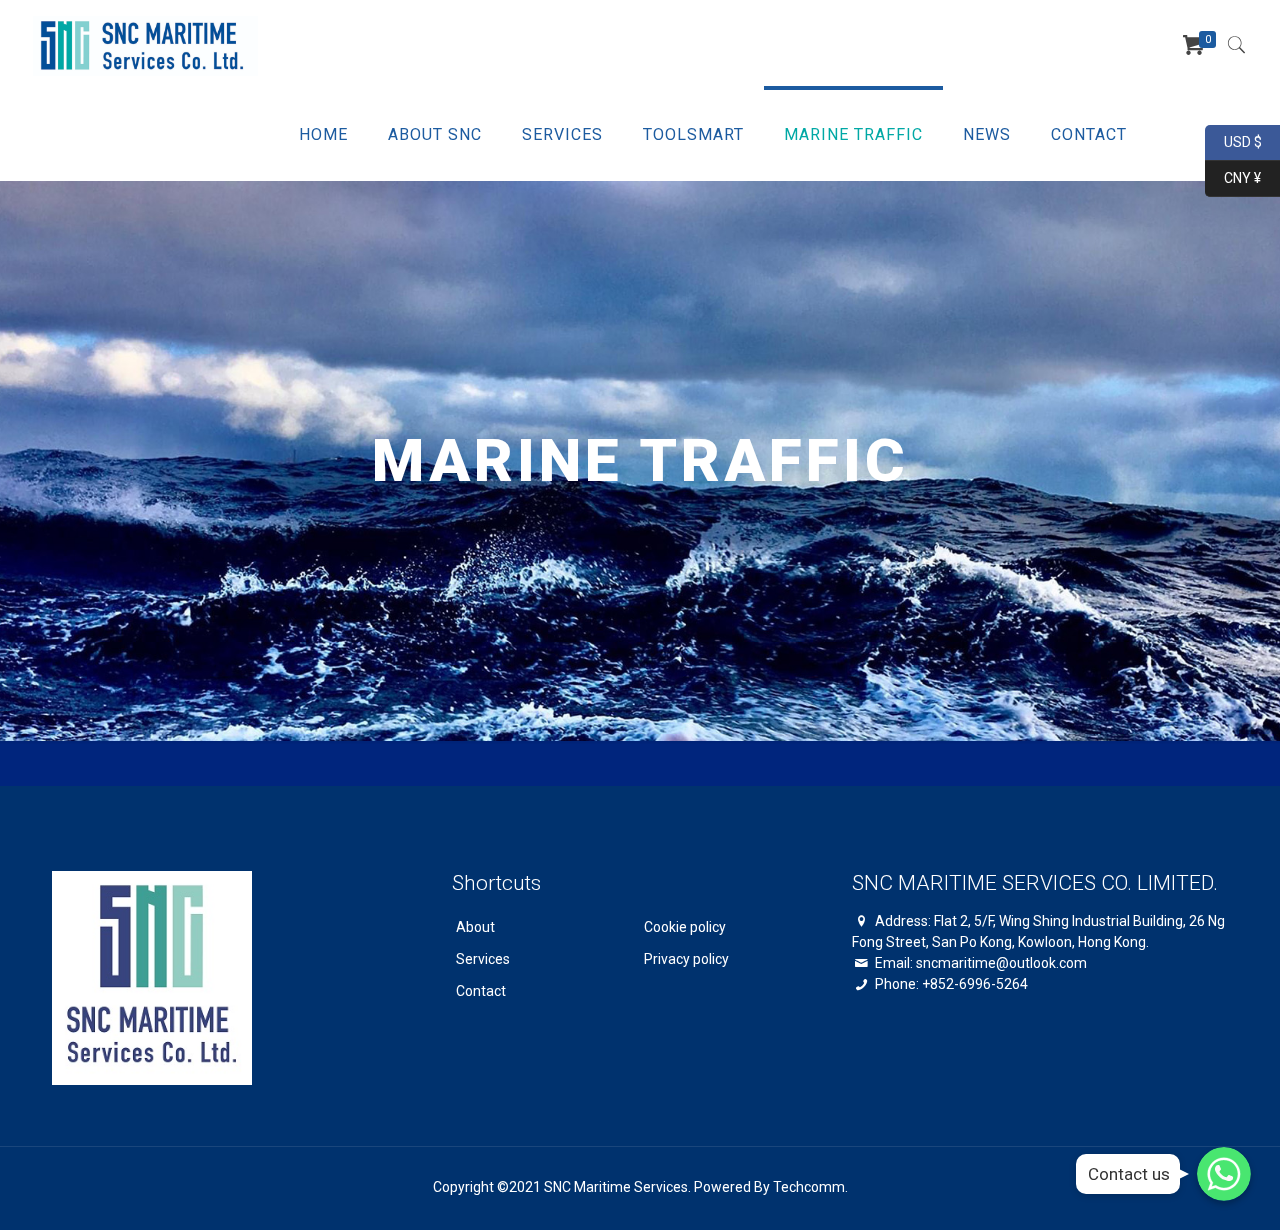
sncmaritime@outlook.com (1001, 963)
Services (483, 959)
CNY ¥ (1233, 176)
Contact (481, 991)
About (475, 927)
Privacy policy (686, 959)
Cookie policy (685, 927)
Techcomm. (810, 1187)
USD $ (1233, 140)
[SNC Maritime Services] (145, 45)
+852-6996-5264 (975, 984)
